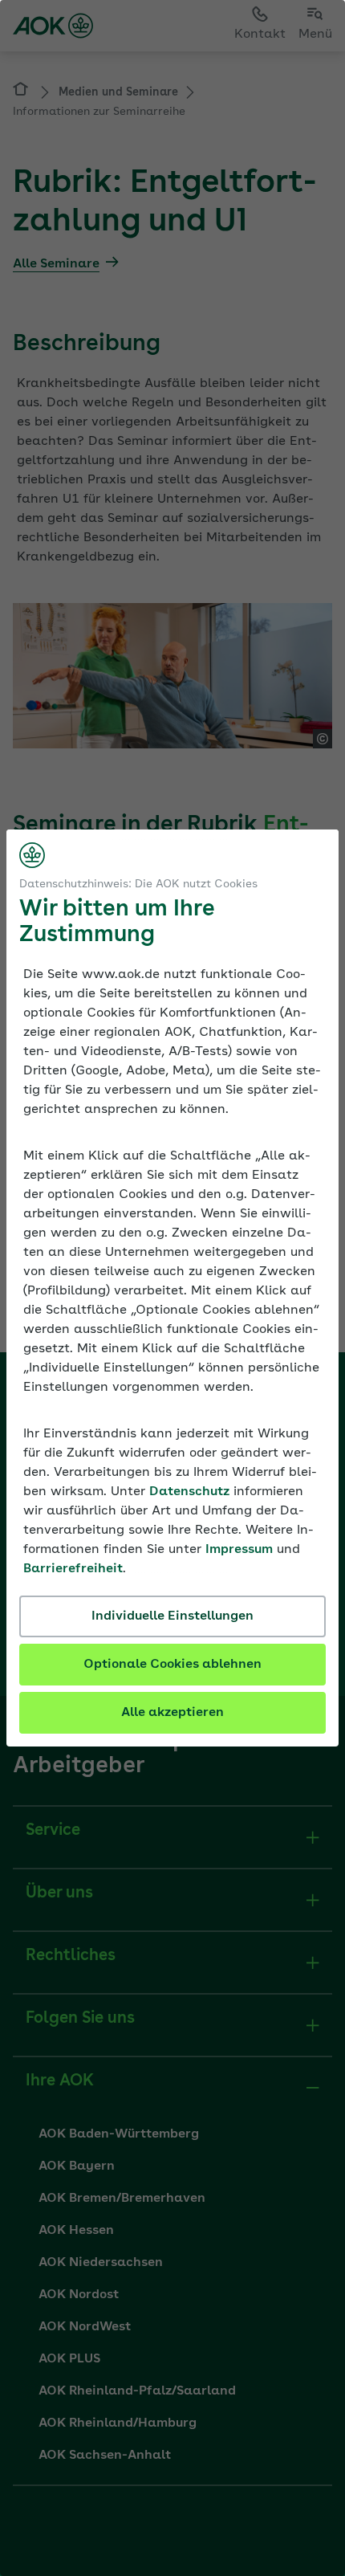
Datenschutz (189, 1492)
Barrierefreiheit (73, 1569)
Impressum (239, 1550)
